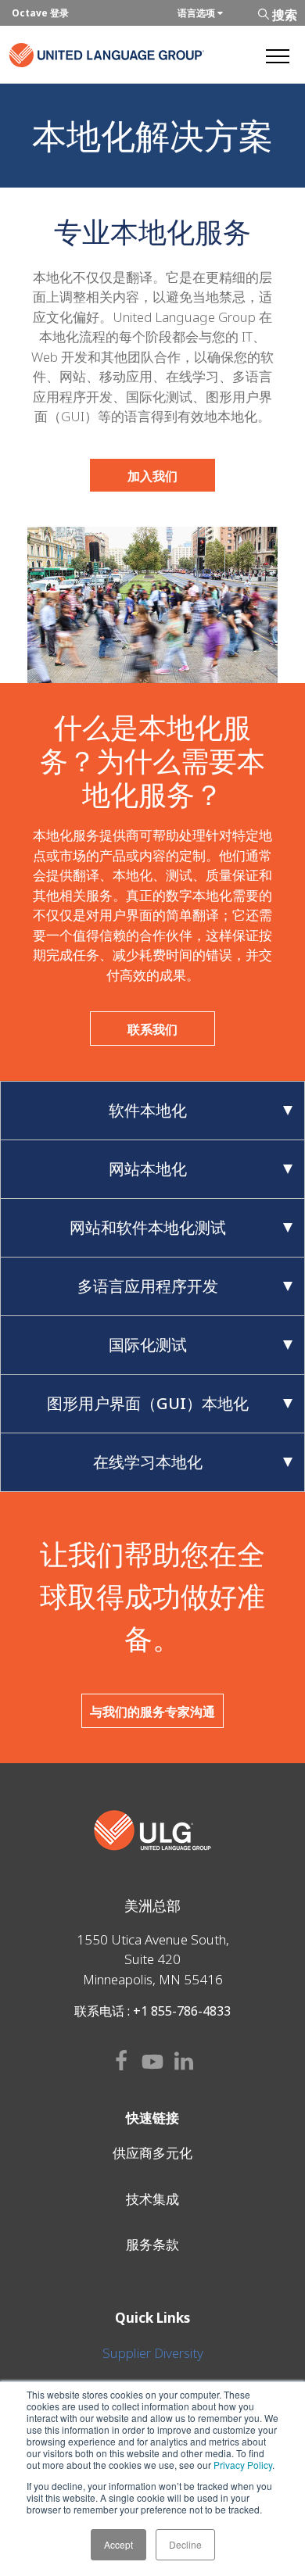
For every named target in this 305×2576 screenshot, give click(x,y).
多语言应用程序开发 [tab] (148, 1286)
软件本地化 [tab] (148, 1110)
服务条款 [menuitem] (152, 2244)
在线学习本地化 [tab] (148, 1462)
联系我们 (152, 1029)
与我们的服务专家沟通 (152, 1712)
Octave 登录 (40, 13)
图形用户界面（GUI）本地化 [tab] (148, 1403)
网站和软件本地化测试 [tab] (148, 1227)
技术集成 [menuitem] (152, 2199)
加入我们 (152, 476)
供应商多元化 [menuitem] (152, 2153)
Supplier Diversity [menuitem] (153, 2353)
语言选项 (197, 13)
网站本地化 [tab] (148, 1169)
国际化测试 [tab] (148, 1345)
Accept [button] (118, 2544)
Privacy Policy (243, 2465)
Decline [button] (185, 2544)
